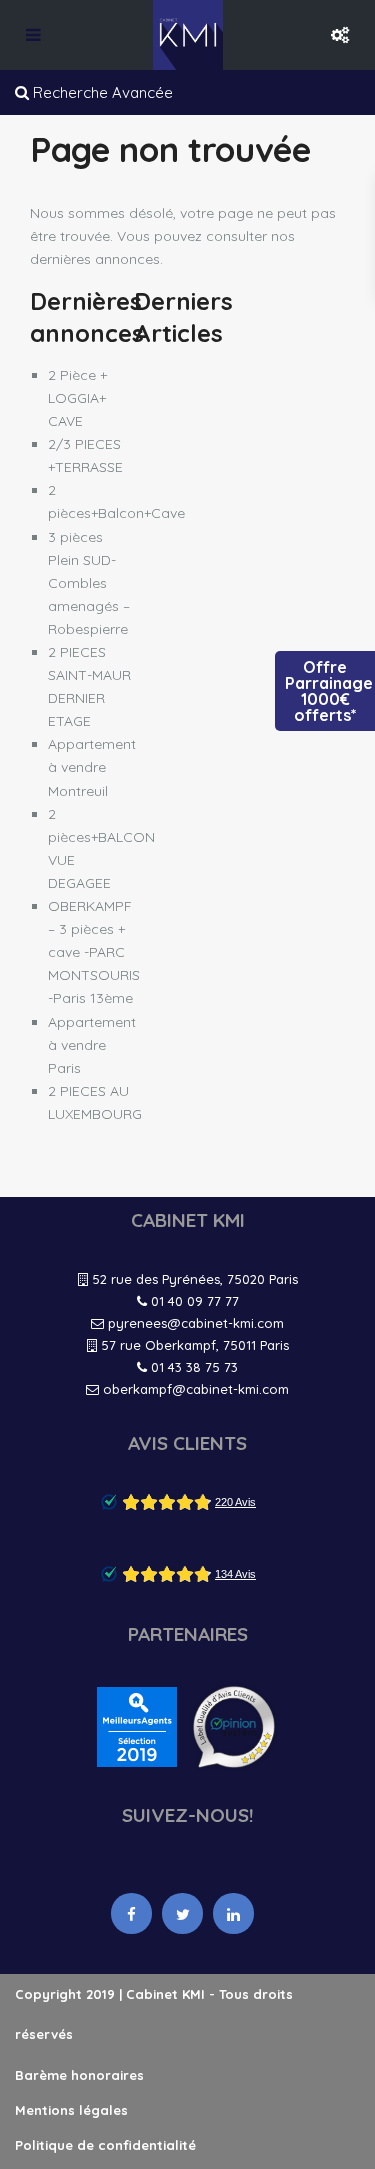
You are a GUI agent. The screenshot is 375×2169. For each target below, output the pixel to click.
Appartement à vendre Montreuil (92, 767)
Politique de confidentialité (105, 2145)
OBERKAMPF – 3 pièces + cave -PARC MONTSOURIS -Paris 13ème (94, 952)
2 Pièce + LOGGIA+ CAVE (77, 398)
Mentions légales (71, 2110)
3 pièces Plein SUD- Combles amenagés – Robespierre (89, 583)
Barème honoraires (79, 2075)
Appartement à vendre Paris (92, 1045)
